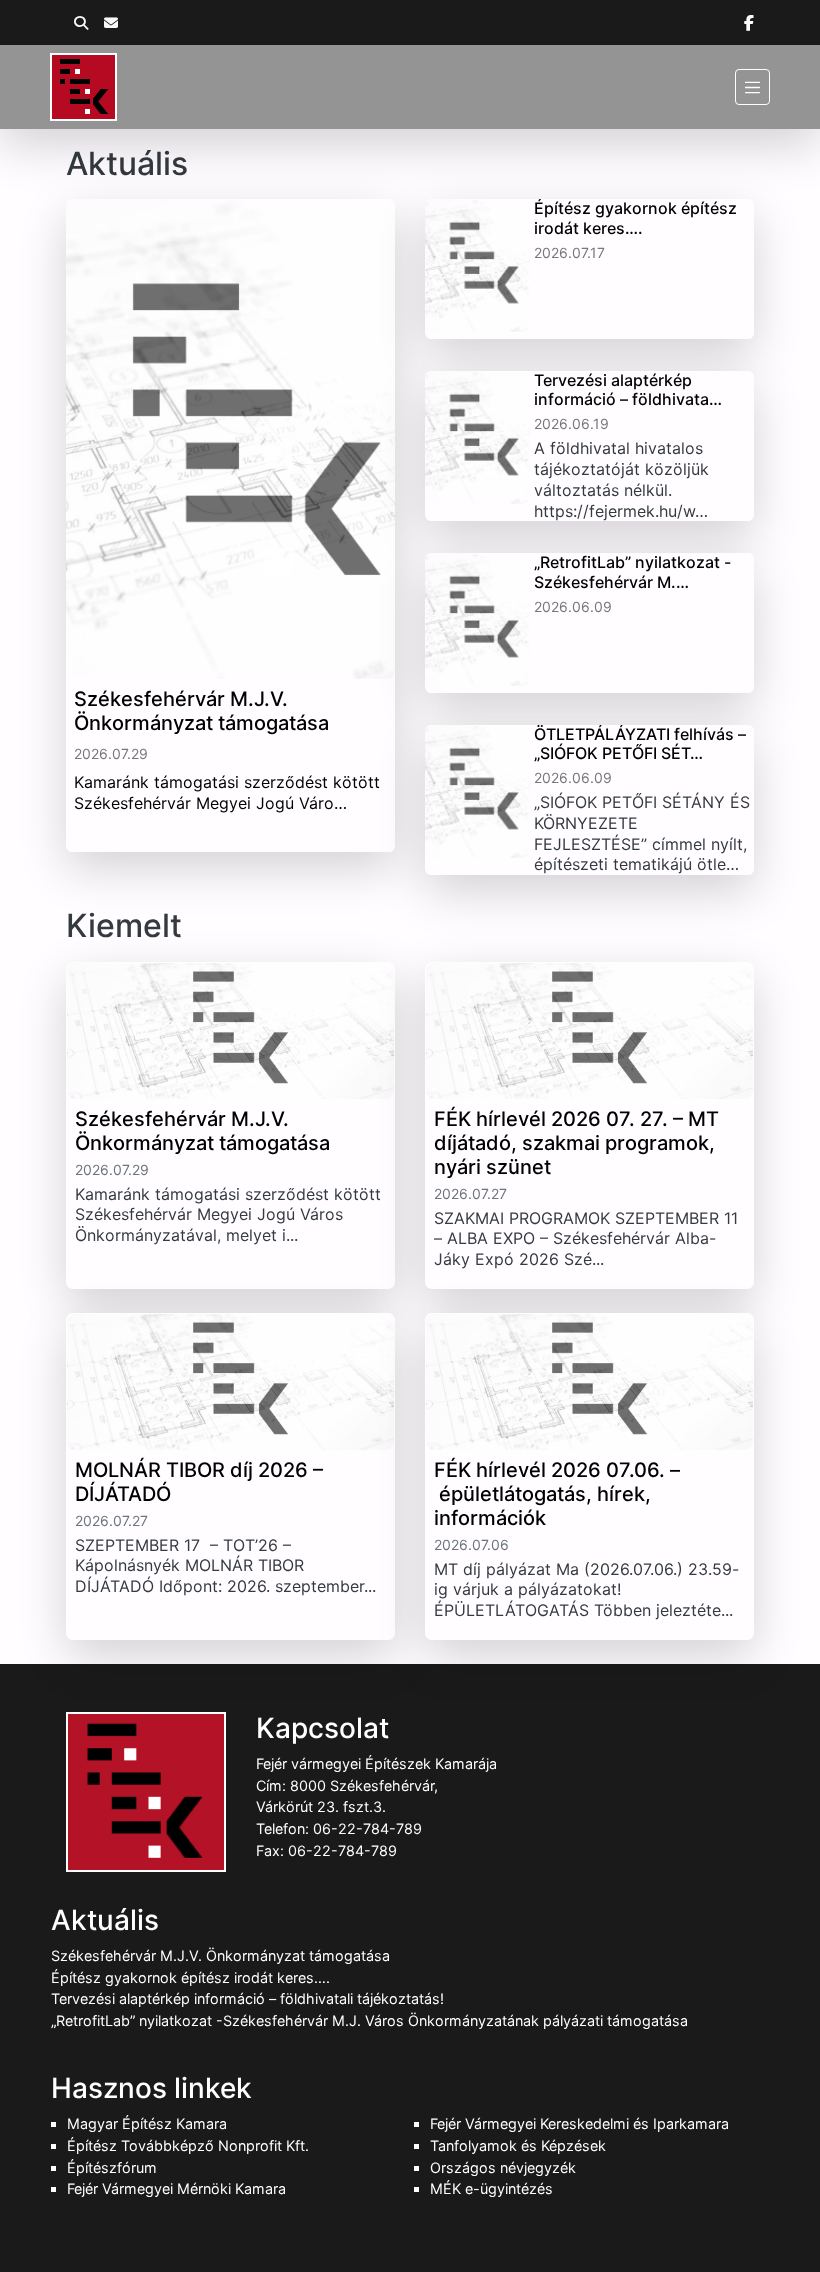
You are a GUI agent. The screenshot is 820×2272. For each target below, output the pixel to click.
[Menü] (752, 86)
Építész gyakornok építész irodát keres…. (190, 1977)
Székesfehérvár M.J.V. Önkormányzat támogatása (220, 1955)
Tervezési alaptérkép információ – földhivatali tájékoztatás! (247, 1998)
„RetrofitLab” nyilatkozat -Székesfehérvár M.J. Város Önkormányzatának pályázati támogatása (369, 2020)
